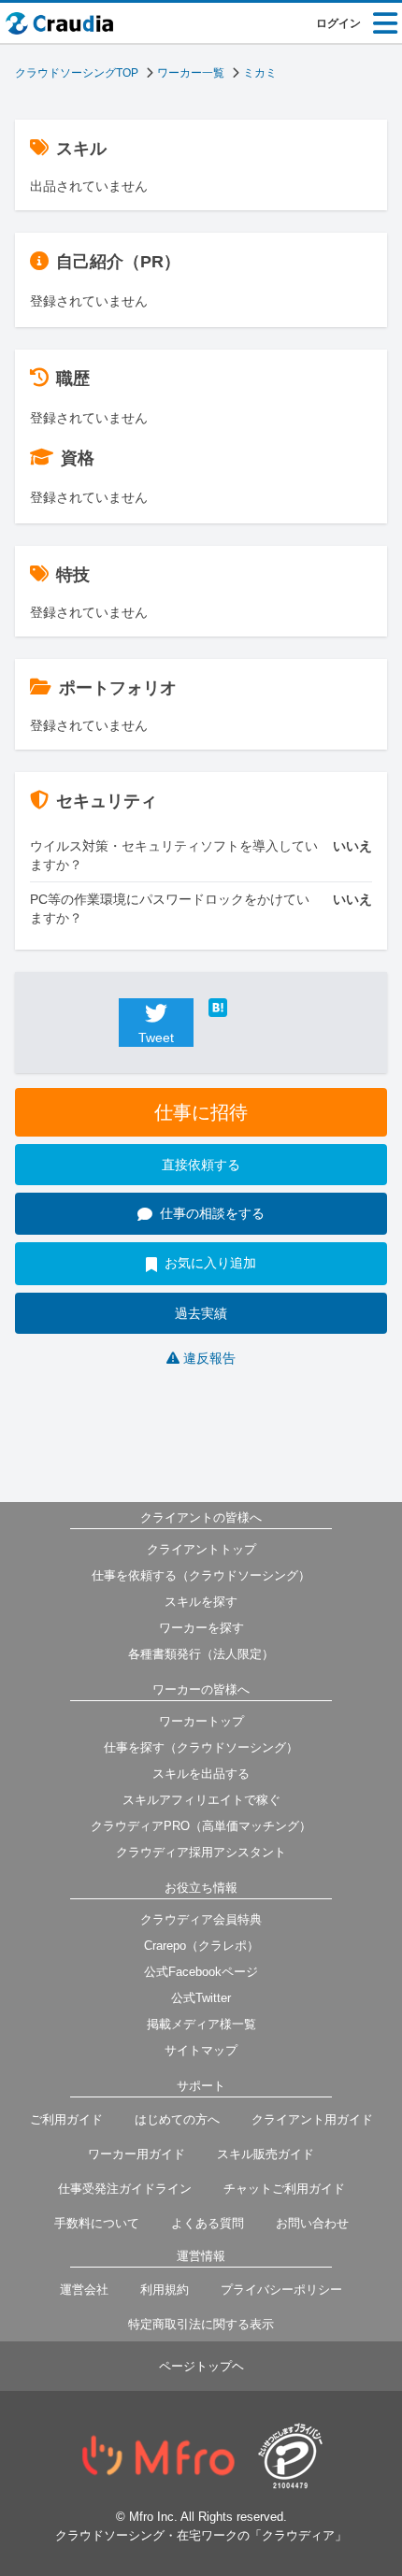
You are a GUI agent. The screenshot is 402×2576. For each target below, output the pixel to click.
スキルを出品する (201, 1774)
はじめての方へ (177, 2119)
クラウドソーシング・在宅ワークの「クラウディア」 (201, 2535)
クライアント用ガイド (312, 2119)
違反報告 (209, 1358)
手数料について (97, 2223)
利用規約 (165, 2290)
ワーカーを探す (201, 1628)
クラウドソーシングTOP (77, 73)
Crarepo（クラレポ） (201, 1946)
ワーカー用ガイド (136, 2154)
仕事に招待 (201, 1112)
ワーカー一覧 (191, 73)
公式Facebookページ (201, 1972)
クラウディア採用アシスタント (201, 1852)
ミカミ (260, 73)
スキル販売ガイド (266, 2154)
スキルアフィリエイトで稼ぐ (201, 1800)
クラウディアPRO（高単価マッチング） (201, 1826)
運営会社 (84, 2290)
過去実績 (201, 1313)
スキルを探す (201, 1602)
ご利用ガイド (66, 2119)
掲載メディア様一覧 (201, 2024)
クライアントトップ (201, 1549)
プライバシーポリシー (281, 2290)
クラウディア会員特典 (201, 1919)
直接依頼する (201, 1165)
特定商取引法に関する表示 (201, 2324)
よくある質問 (208, 2223)
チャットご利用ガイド (284, 2189)
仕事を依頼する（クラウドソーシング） (201, 1575)
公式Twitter (201, 1998)
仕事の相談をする (212, 1213)
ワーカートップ (201, 1721)
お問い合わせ (312, 2223)
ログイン (338, 23)
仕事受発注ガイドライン (125, 2189)
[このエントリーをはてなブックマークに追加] (246, 1008)
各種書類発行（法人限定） (201, 1654)
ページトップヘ (201, 2366)
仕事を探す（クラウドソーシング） (201, 1747)
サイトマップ (201, 2050)
